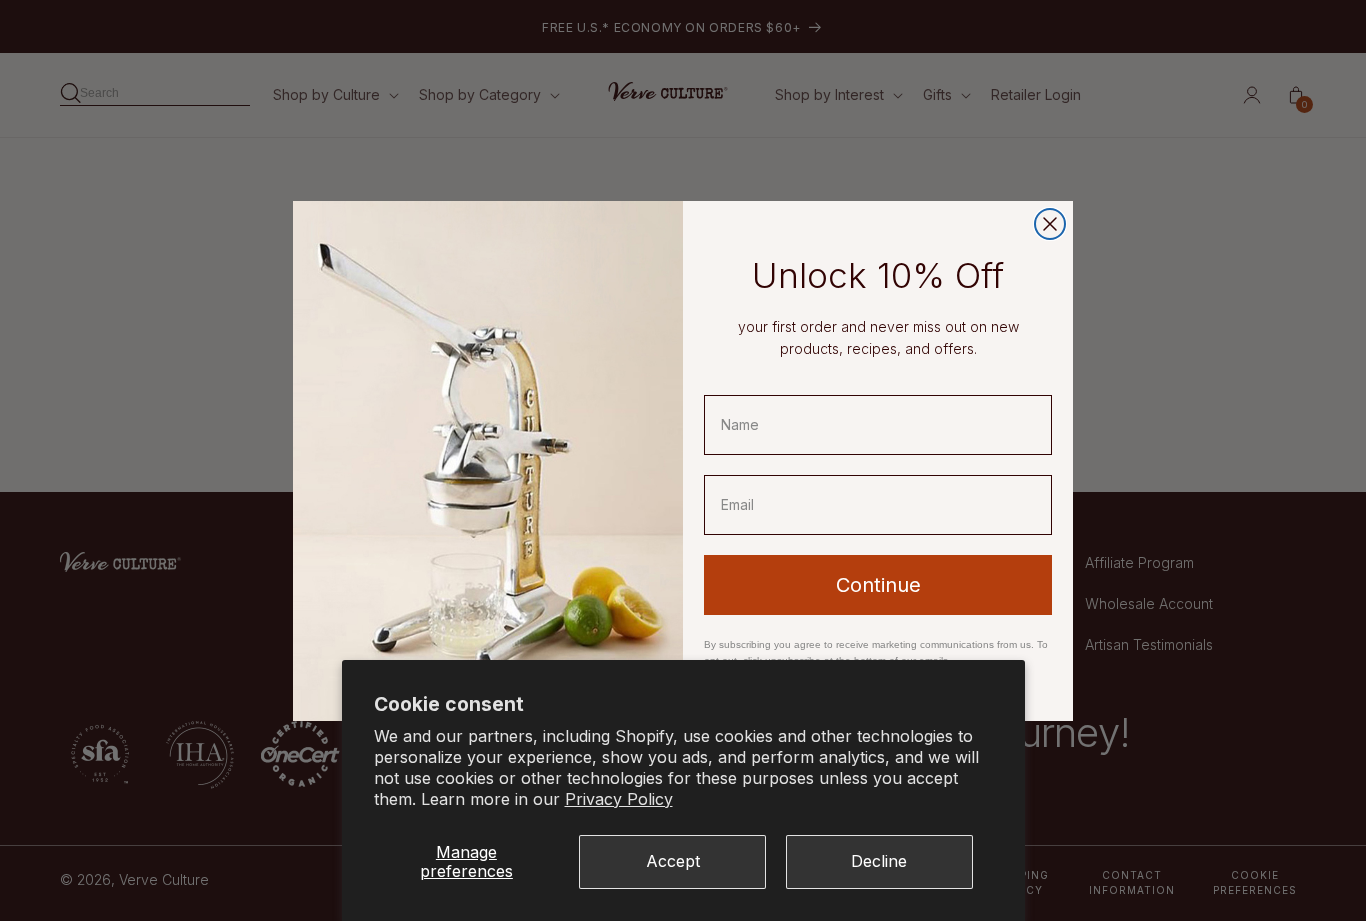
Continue (878, 585)
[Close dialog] (1050, 224)
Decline (879, 861)
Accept (673, 861)
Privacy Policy (619, 799)
